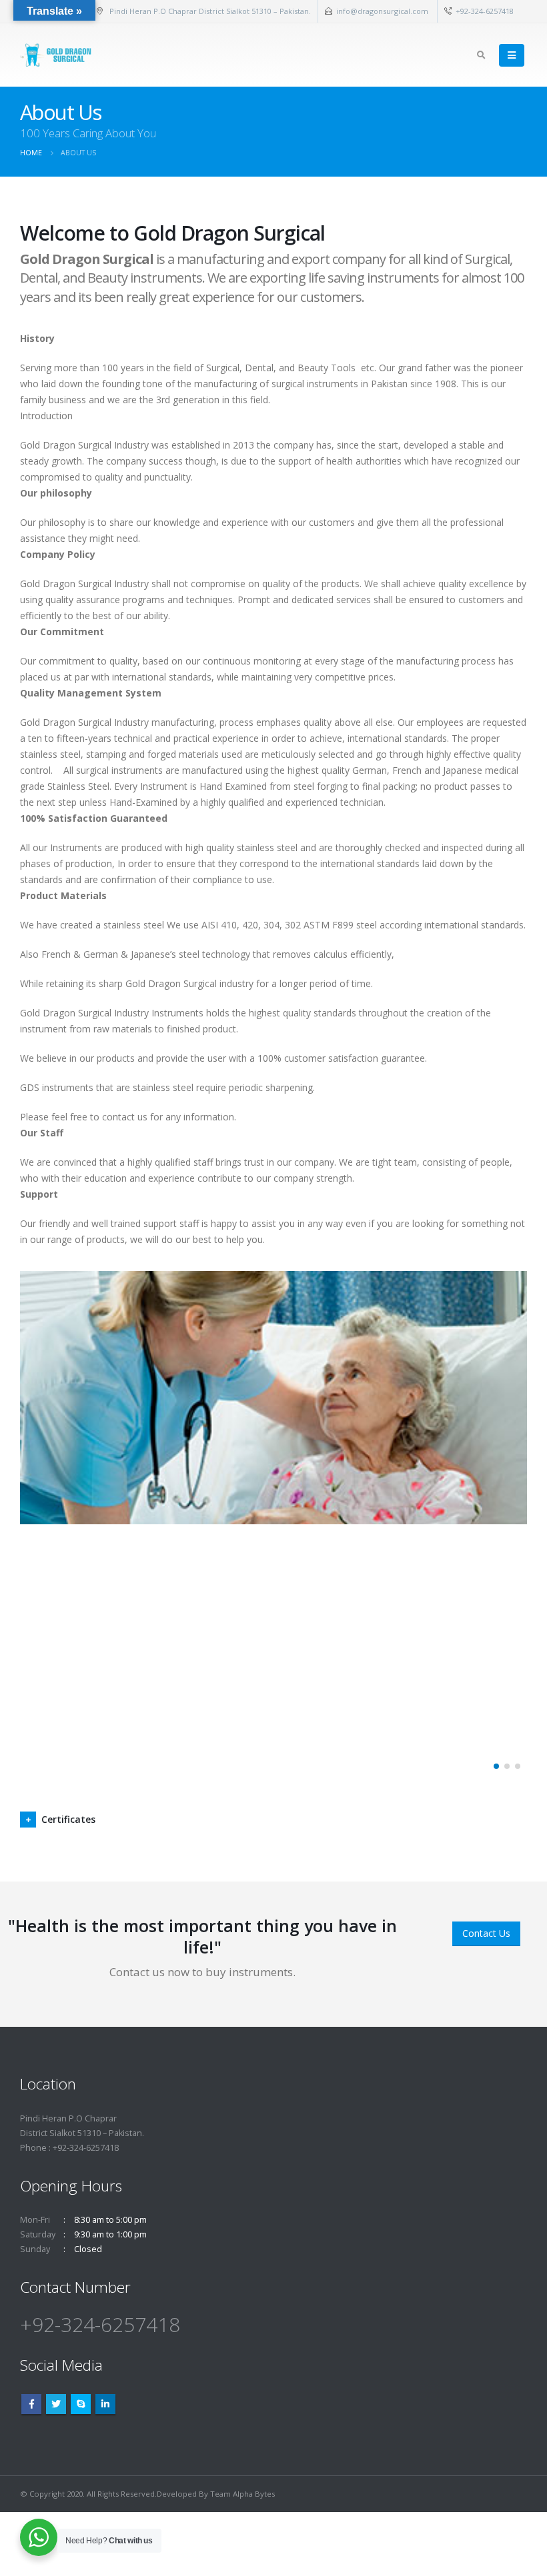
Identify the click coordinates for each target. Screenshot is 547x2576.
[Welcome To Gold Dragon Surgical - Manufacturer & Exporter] (57, 55)
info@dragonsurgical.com (383, 11)
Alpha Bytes (254, 2494)
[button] (496, 1766)
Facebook (31, 2404)
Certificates (68, 1819)
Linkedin (105, 2404)
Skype (81, 2404)
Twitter (56, 2404)
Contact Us (486, 1933)
